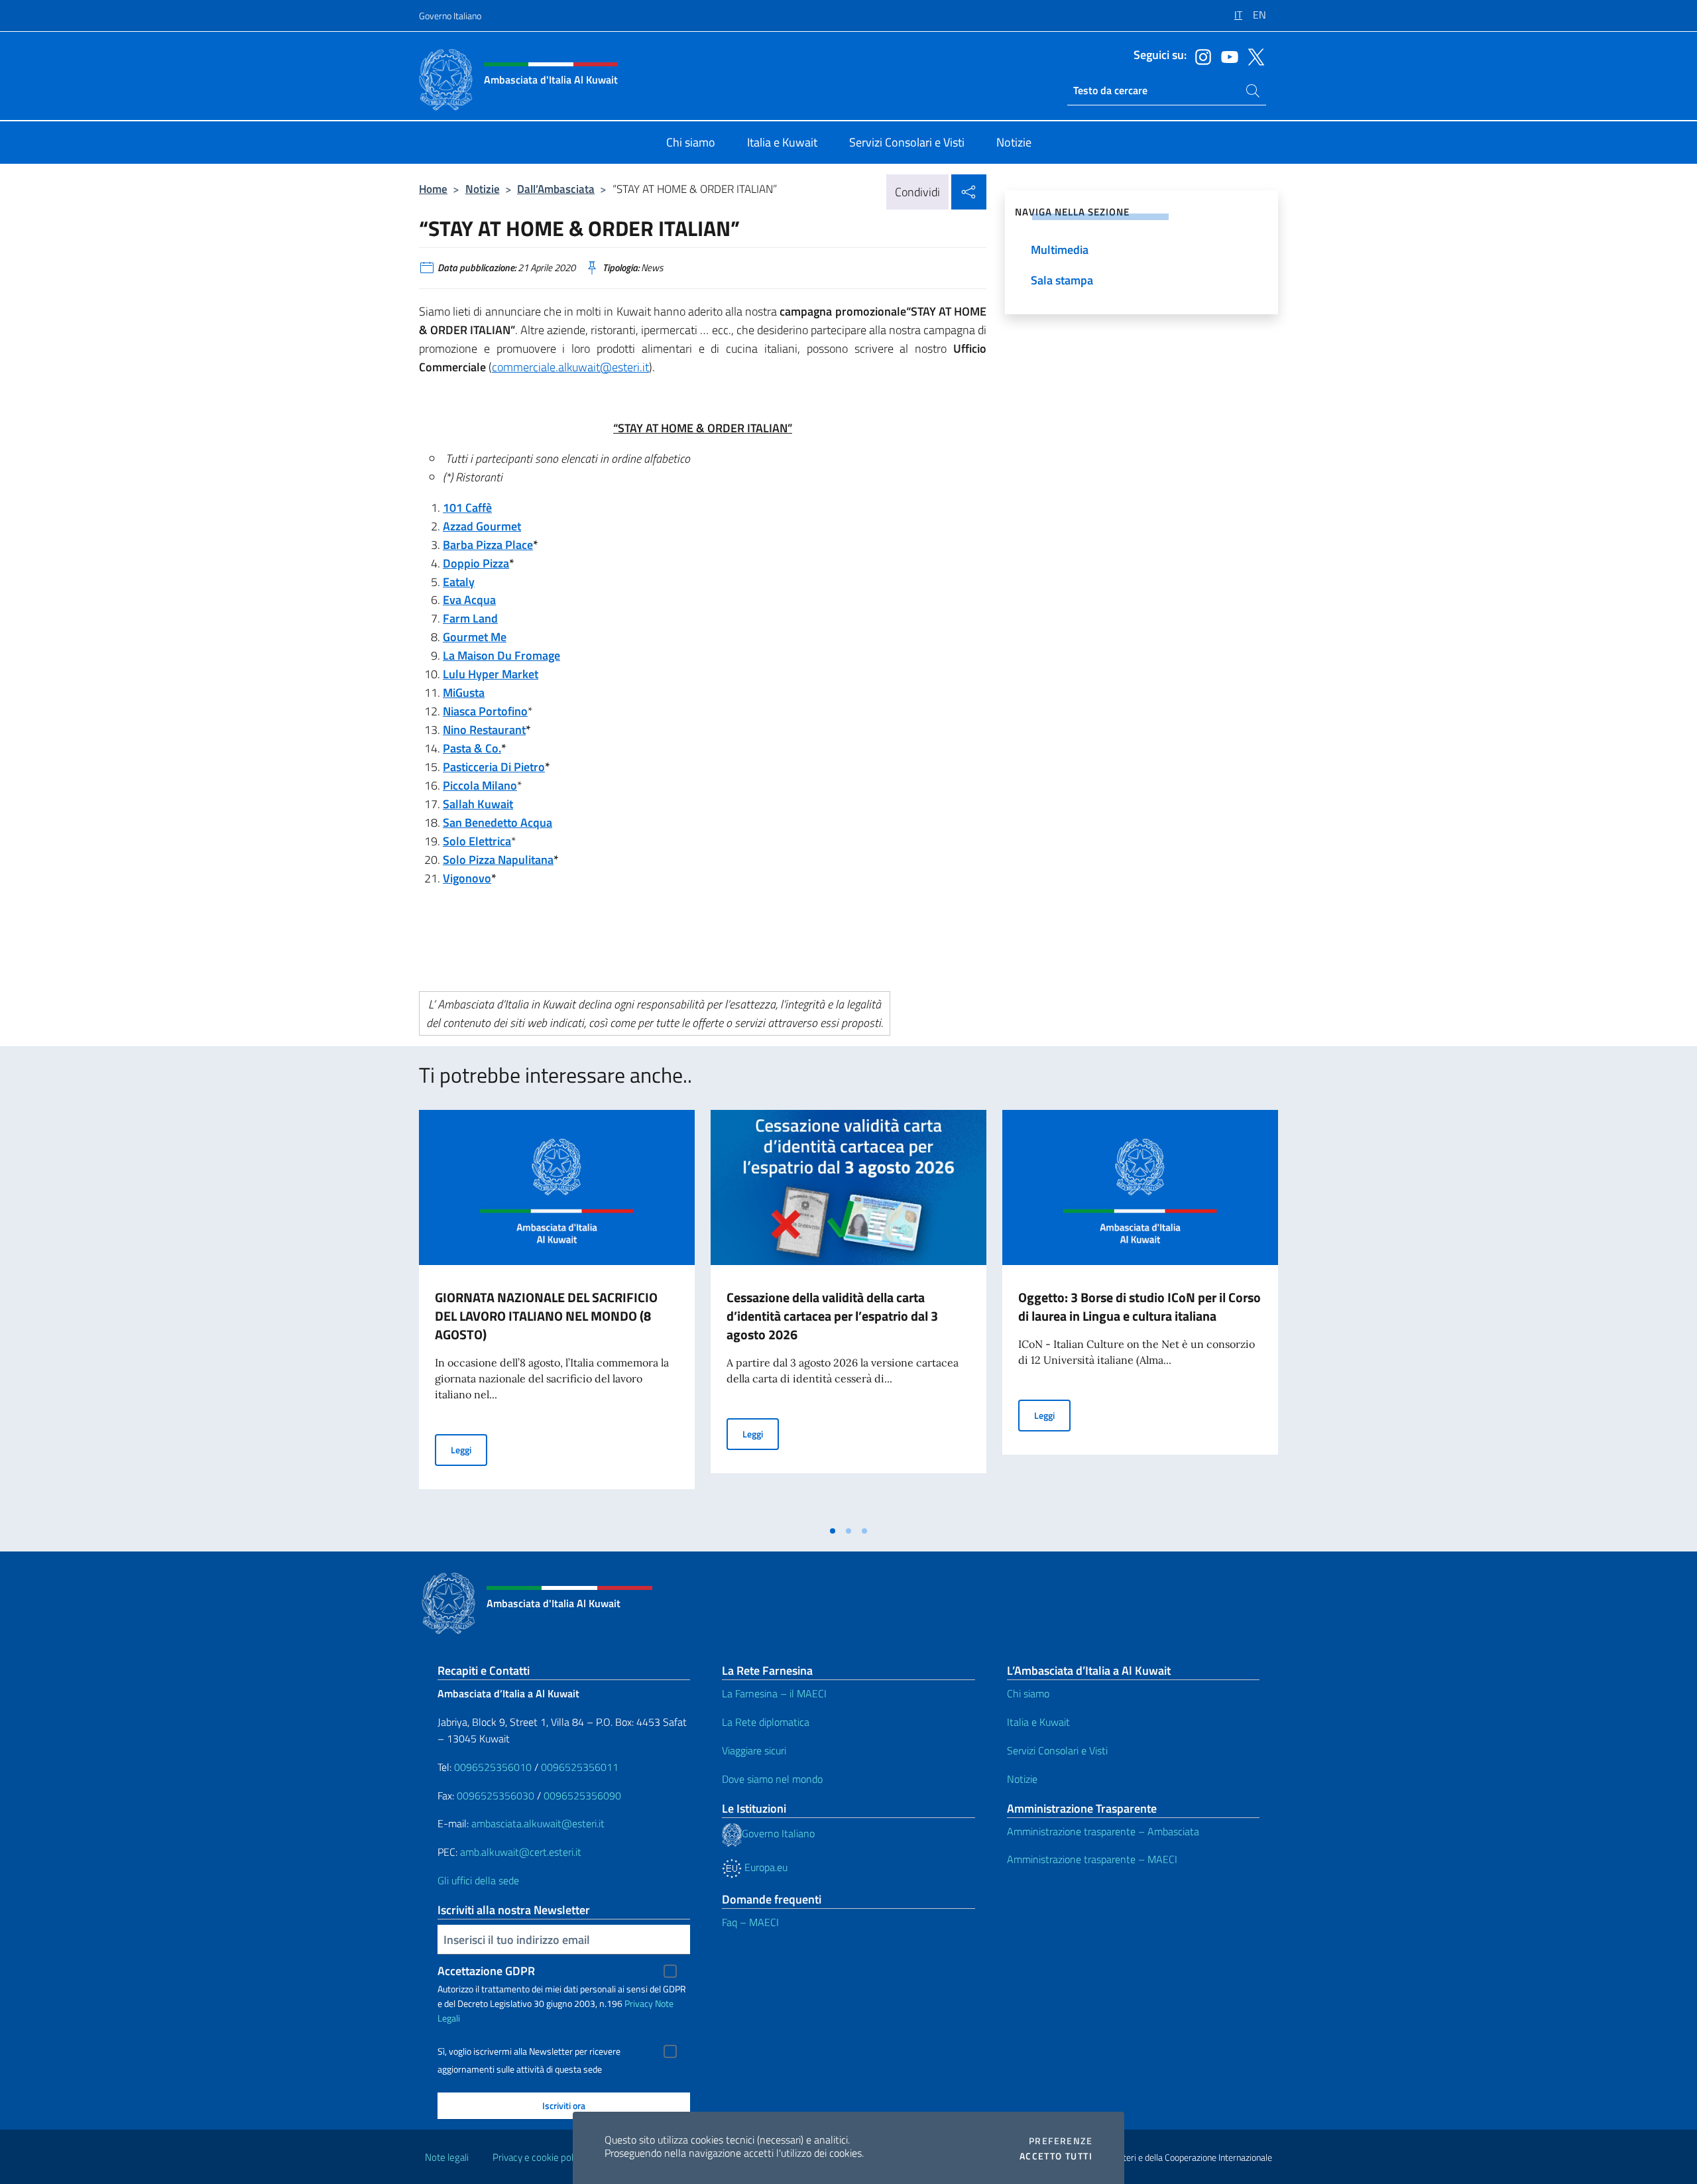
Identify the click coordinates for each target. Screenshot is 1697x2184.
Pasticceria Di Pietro (494, 767)
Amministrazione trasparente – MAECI (1092, 1859)
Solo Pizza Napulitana (498, 860)
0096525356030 (496, 1795)
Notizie (483, 189)
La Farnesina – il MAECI (774, 1693)
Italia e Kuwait (1038, 1722)
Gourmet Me (475, 637)
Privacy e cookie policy (539, 2157)
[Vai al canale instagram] (1200, 56)
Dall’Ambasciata (556, 189)
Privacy (639, 2003)
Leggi (469, 1449)
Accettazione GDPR (486, 1971)
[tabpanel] (557, 1314)
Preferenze (1061, 2141)
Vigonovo (467, 878)
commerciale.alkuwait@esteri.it (570, 367)
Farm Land (470, 618)
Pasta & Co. (472, 748)
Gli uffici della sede (478, 1880)
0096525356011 (580, 1767)
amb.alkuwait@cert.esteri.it (521, 1852)
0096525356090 (582, 1795)
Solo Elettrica (477, 841)
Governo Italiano (450, 16)
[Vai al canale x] (1253, 56)
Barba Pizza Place (488, 545)
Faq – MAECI (750, 1922)
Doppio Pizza (476, 563)
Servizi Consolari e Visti (1057, 1750)
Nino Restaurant (484, 730)
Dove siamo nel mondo (772, 1779)
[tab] (833, 1531)
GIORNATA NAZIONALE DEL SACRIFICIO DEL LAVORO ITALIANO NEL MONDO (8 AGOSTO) (546, 1316)
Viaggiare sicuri (754, 1750)
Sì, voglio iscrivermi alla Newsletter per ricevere (529, 2051)
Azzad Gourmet (482, 526)
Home (433, 189)
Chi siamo (1028, 1693)
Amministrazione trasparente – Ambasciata (1103, 1831)
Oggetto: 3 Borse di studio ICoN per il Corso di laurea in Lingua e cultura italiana (1140, 1306)
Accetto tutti (1056, 2156)
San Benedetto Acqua (497, 822)
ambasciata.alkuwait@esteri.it (538, 1823)
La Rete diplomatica (766, 1722)
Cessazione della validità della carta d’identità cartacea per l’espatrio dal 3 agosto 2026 (832, 1316)
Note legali (447, 2157)
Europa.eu (765, 1867)
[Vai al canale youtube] (1226, 56)
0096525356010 (493, 1767)
